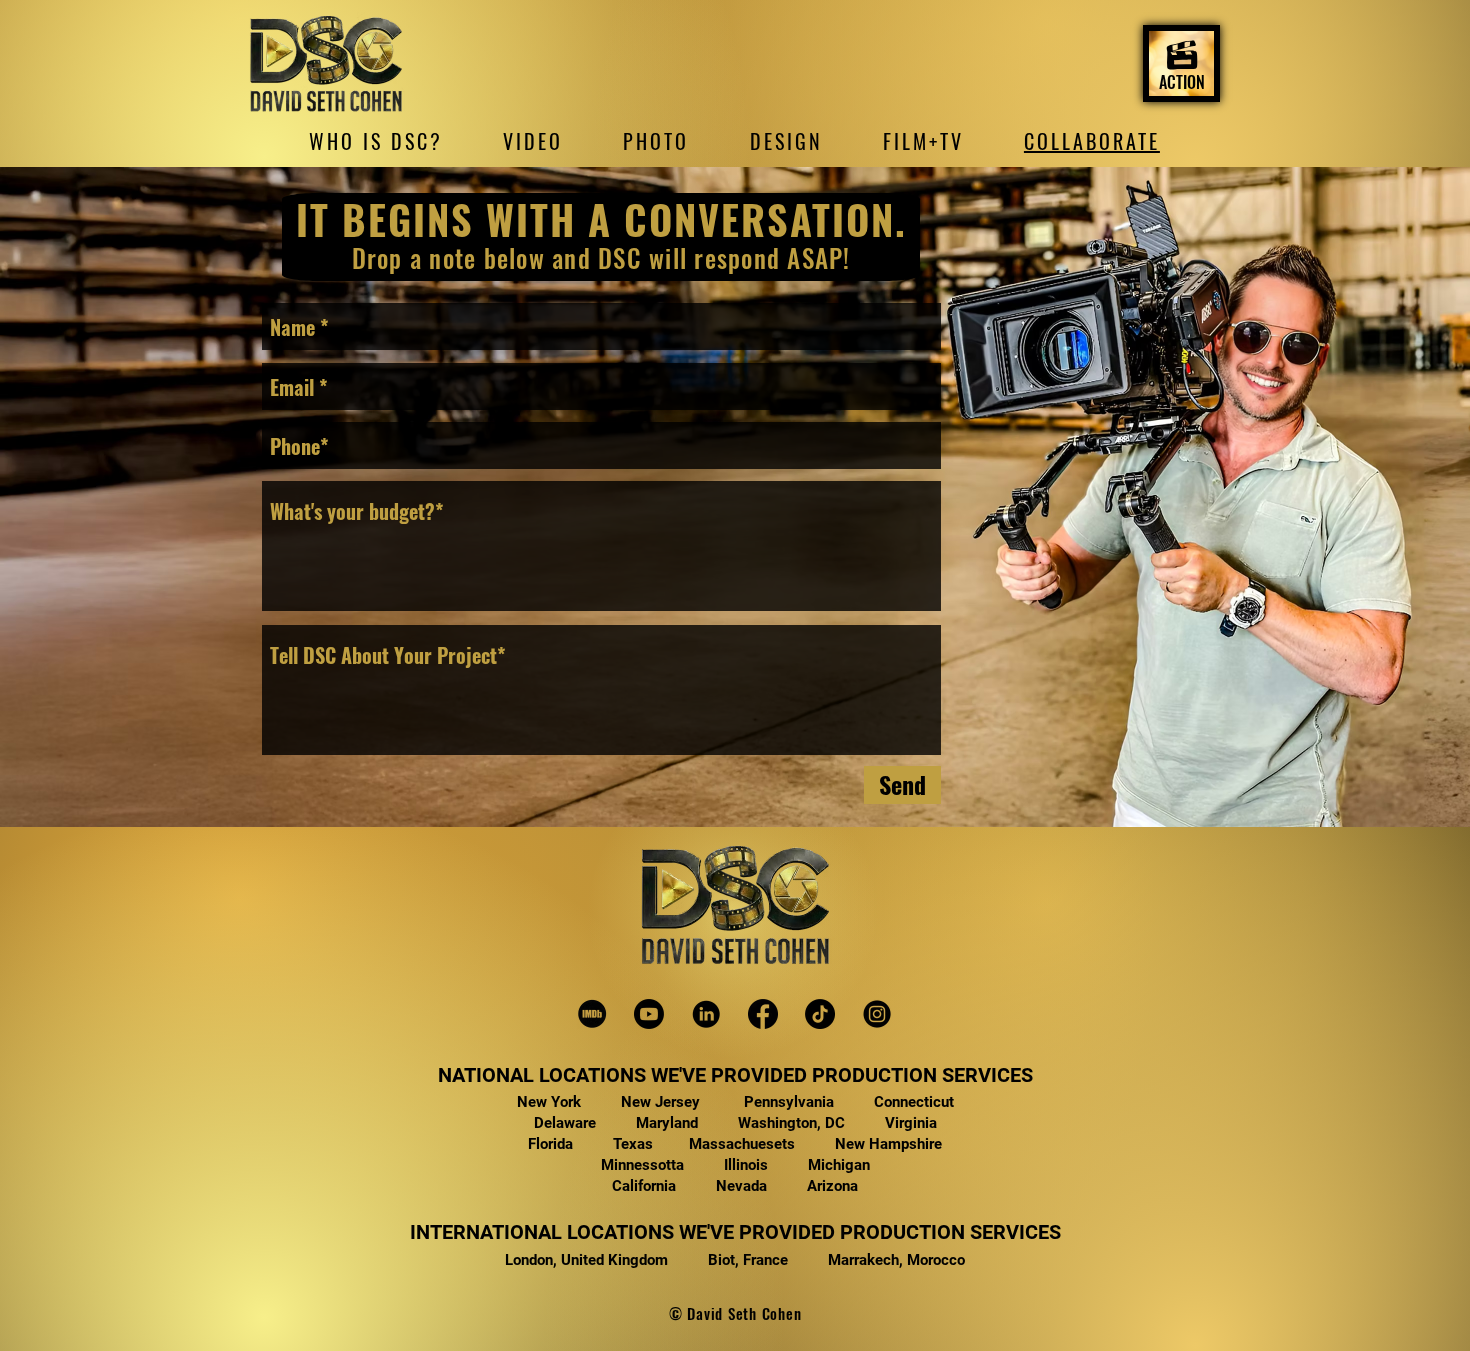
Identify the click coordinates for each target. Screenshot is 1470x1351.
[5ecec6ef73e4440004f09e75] (877, 1014)
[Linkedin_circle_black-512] (706, 1014)
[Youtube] (649, 1014)
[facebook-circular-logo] (763, 1014)
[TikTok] (820, 1014)
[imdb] (592, 1014)
